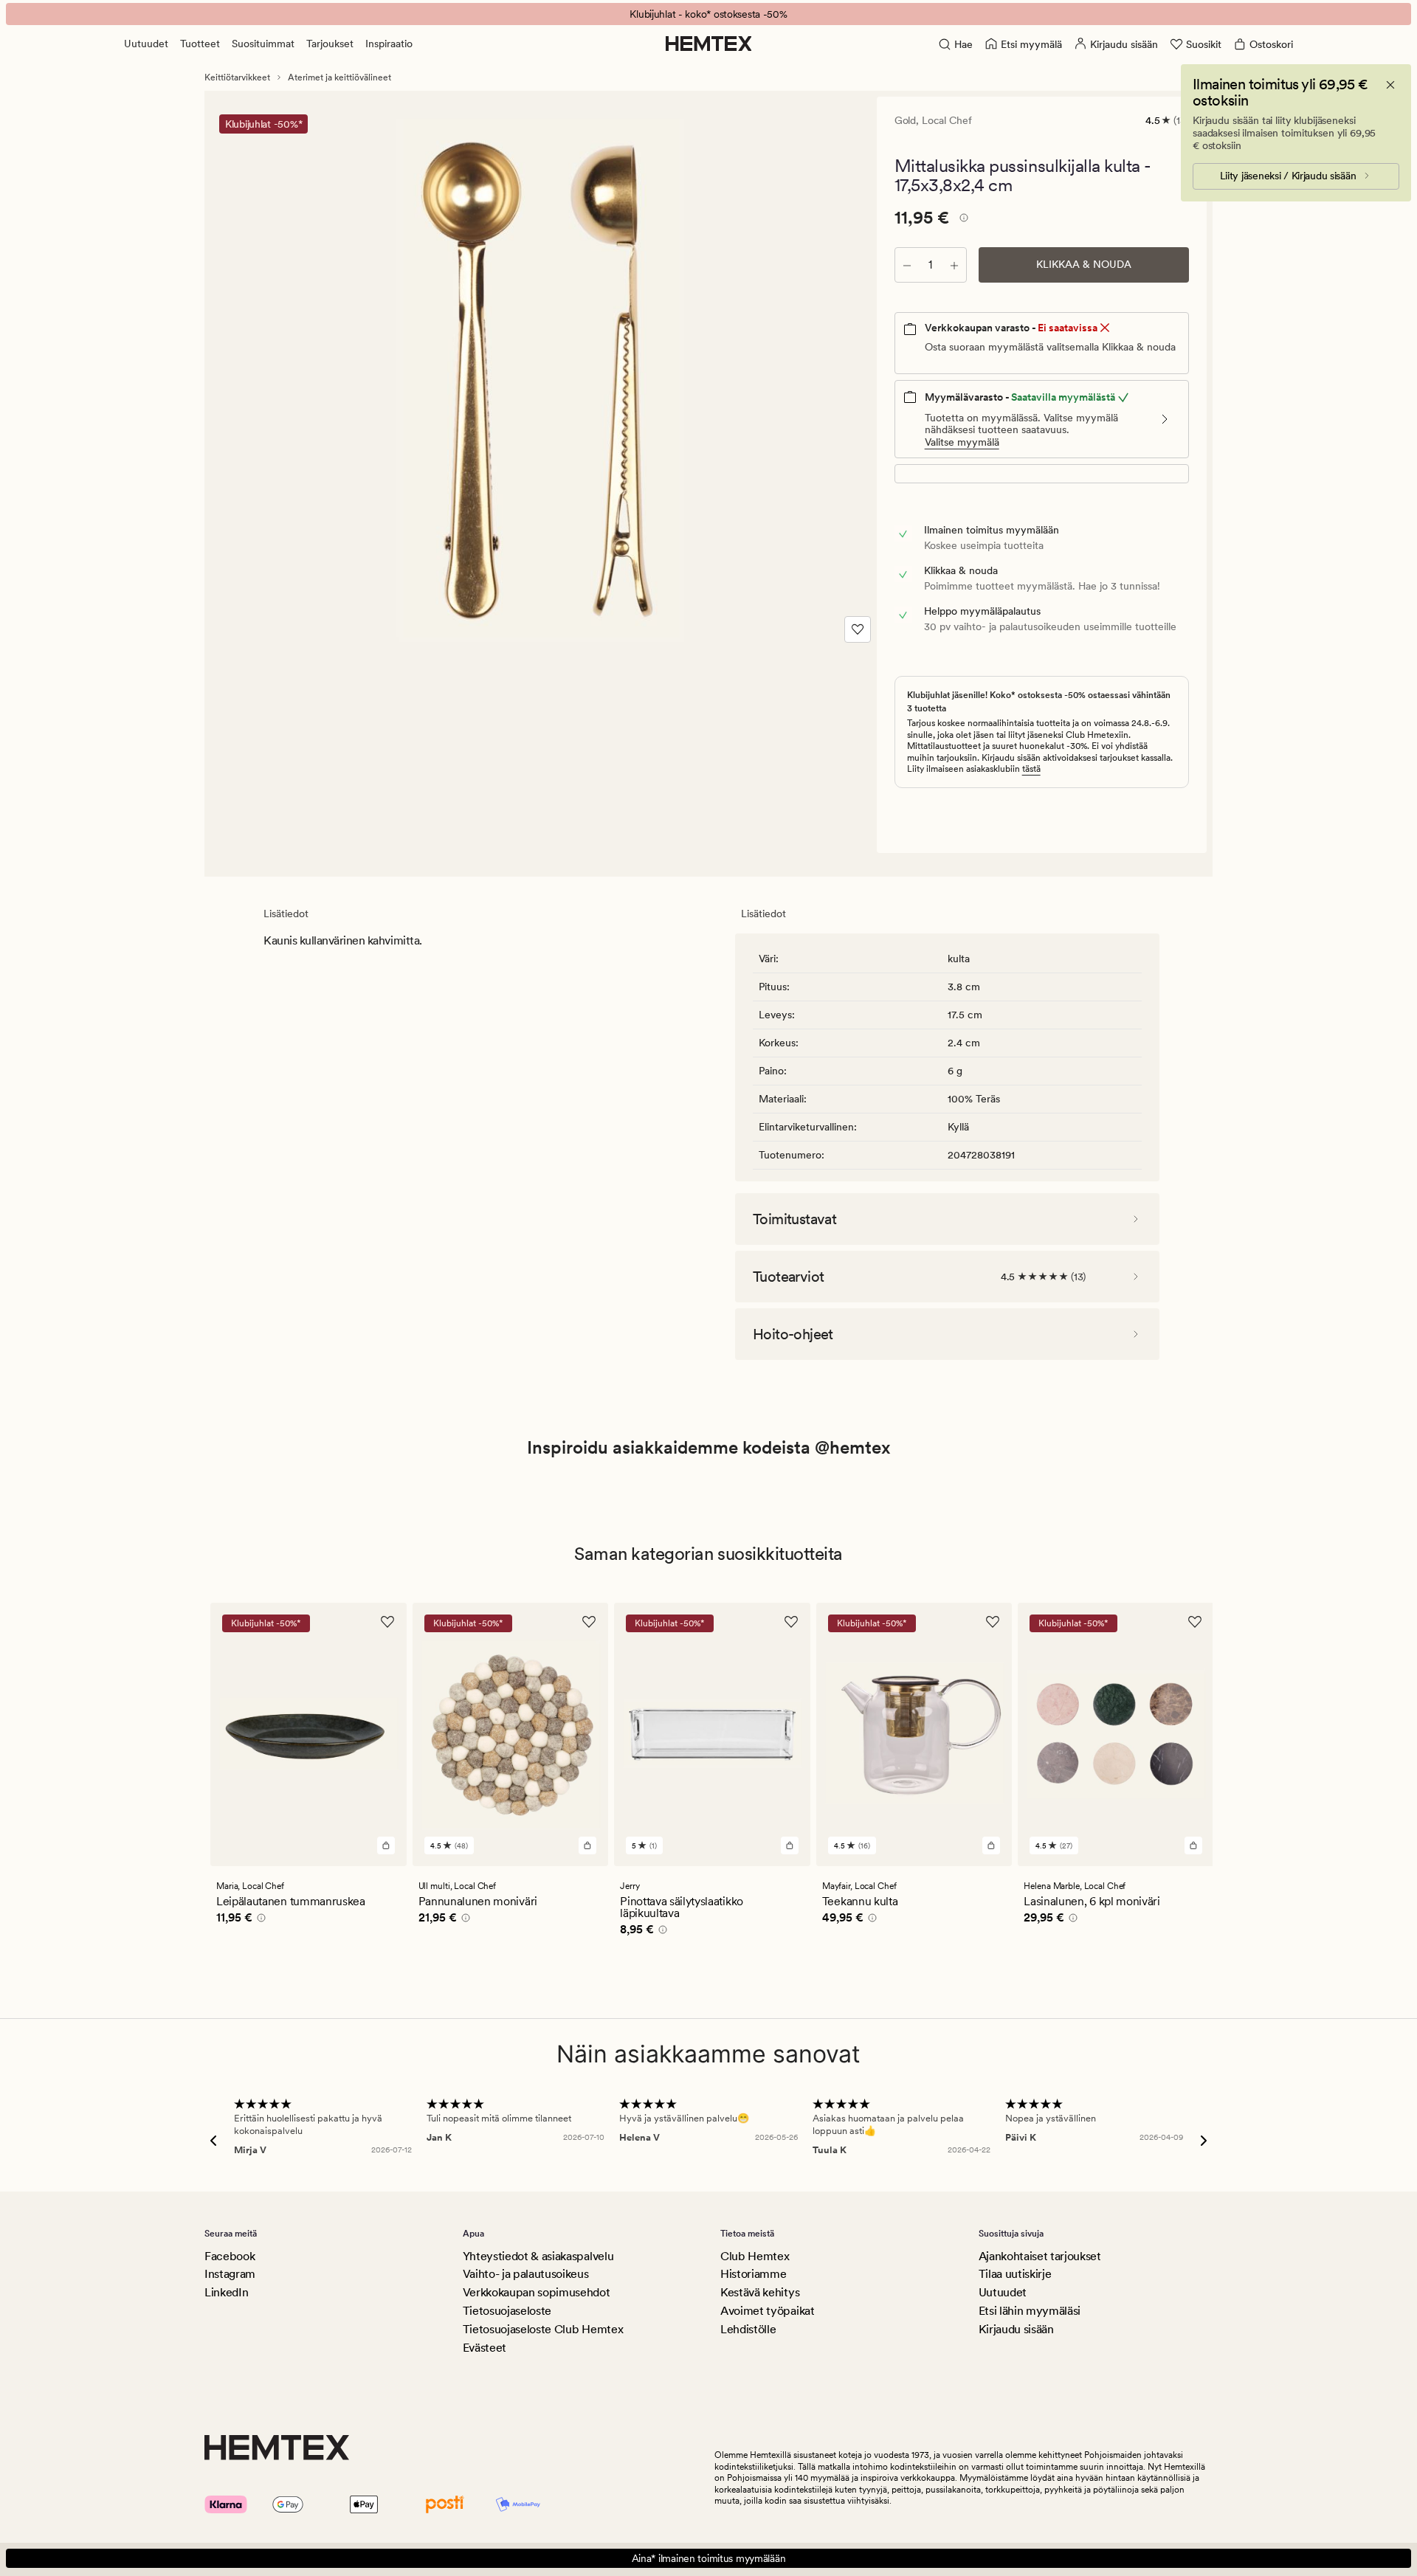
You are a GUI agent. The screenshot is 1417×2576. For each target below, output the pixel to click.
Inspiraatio (389, 44)
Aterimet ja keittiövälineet (339, 77)
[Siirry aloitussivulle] (709, 44)
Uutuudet (146, 44)
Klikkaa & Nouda (1084, 264)
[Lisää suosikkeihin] (858, 629)
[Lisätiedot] (962, 220)
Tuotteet (200, 44)
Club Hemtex (755, 2256)
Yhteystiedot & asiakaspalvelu (538, 2256)
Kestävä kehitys (760, 2292)
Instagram (230, 2274)
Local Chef (947, 120)
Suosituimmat (263, 44)
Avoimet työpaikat (768, 2311)
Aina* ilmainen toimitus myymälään (709, 2558)
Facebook (230, 2256)
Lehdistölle (748, 2329)
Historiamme (753, 2274)
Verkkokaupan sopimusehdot (537, 2292)
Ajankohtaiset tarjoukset (1040, 2256)
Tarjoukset (330, 44)
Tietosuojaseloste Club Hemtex (543, 2329)
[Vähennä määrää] (907, 265)
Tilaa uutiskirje (1015, 2274)
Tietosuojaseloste (507, 2311)
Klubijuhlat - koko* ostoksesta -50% (708, 14)
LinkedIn (226, 2292)
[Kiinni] (1390, 85)
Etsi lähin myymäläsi (1030, 2311)
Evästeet (485, 2348)
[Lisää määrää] (954, 265)
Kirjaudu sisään (1016, 2329)
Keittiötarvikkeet (237, 77)
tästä (1031, 769)
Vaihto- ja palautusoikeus (526, 2274)
